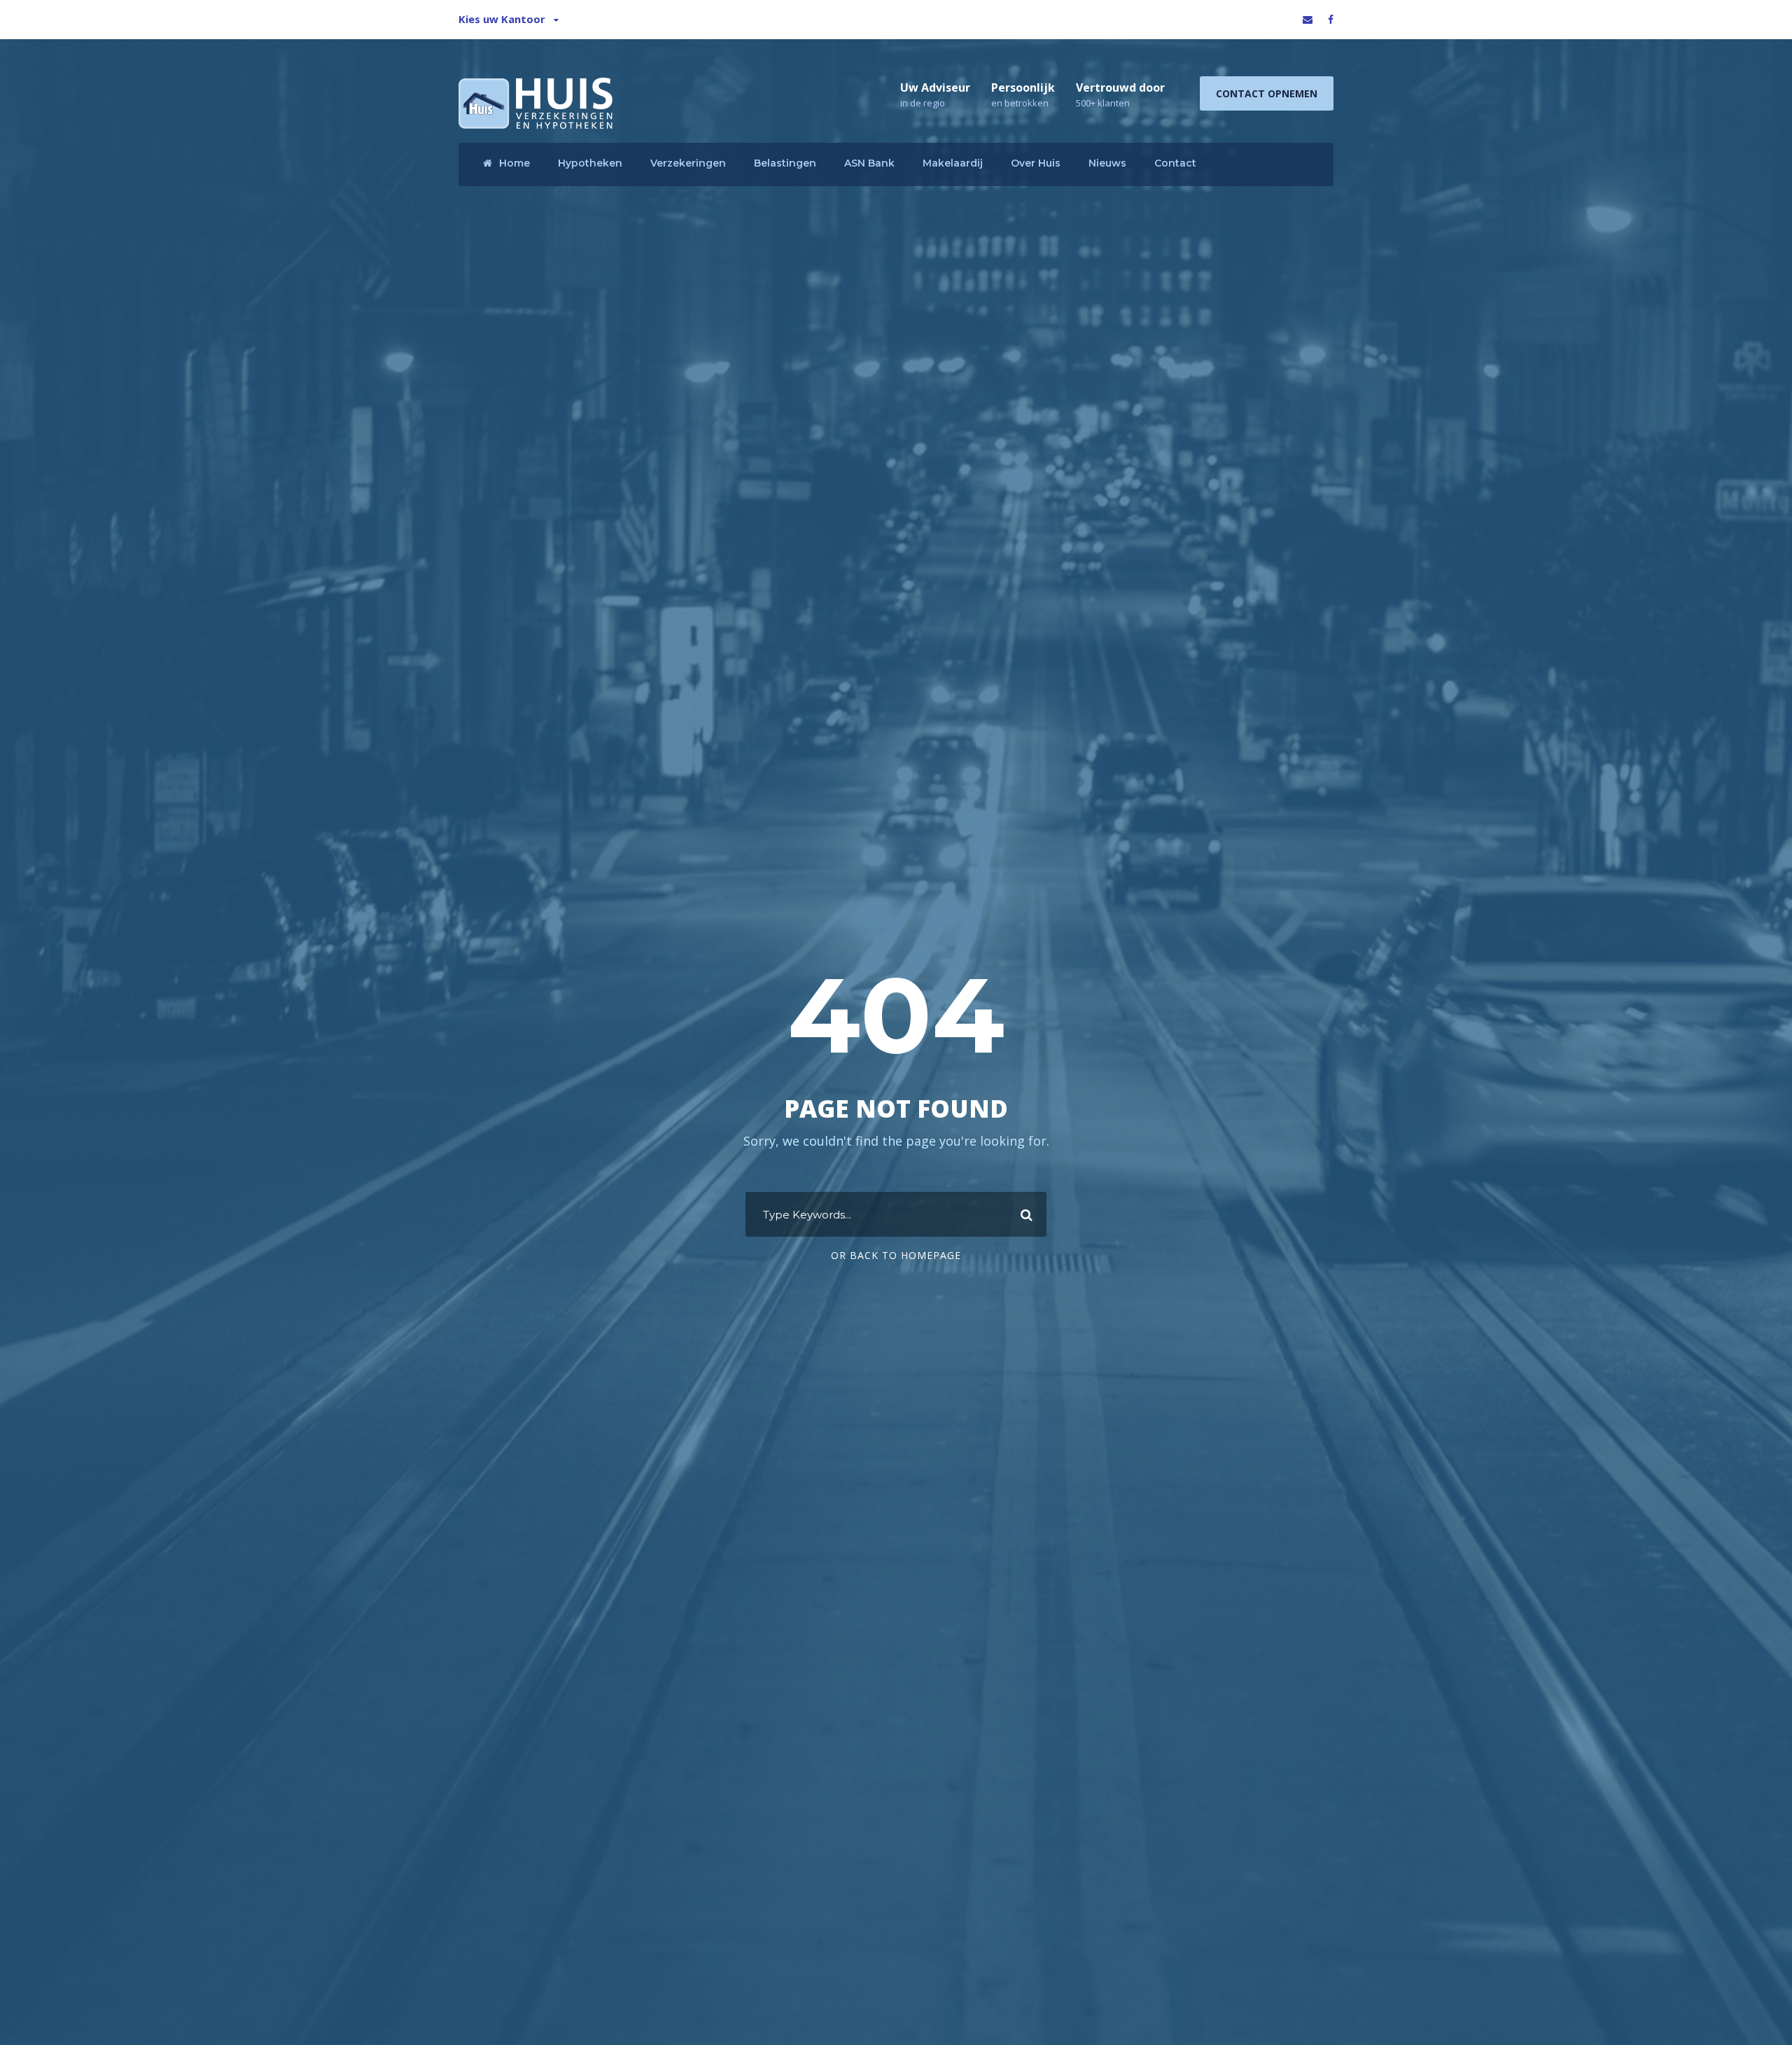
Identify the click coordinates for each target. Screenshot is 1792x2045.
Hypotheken (590, 163)
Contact (1175, 163)
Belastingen (785, 163)
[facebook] (1331, 19)
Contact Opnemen (1267, 93)
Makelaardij (953, 163)
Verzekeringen (688, 163)
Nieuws (1107, 163)
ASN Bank (869, 163)
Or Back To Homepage (896, 1255)
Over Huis (1036, 163)
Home (514, 163)
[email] (1308, 19)
